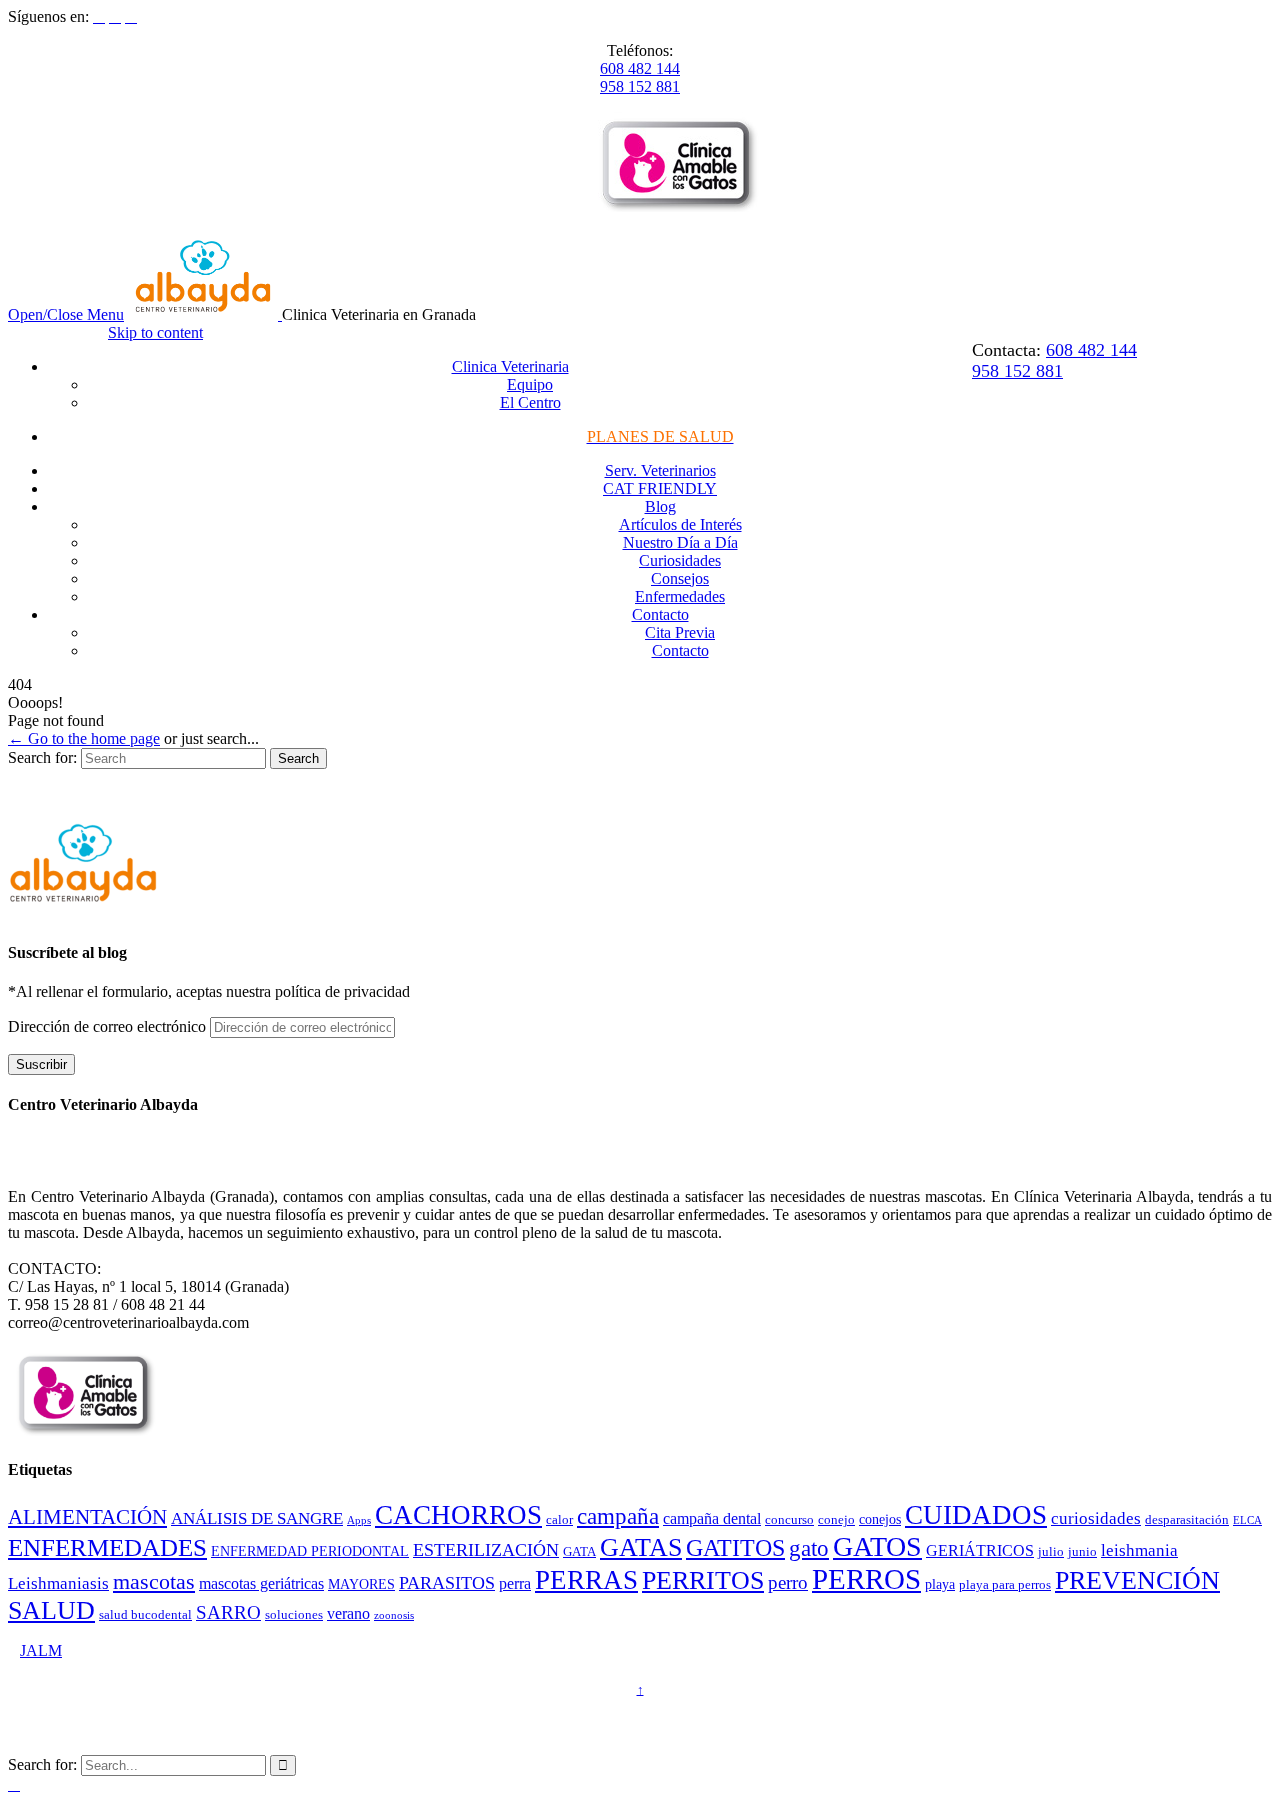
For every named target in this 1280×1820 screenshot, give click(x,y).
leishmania (1139, 1550)
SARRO (228, 1612)
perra (515, 1583)
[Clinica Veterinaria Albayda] (205, 314)
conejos (880, 1519)
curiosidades (1096, 1518)
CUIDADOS (976, 1515)
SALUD (51, 1610)
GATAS (641, 1547)
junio (1082, 1552)
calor (559, 1520)
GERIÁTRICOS (980, 1550)
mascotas (154, 1581)
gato (809, 1548)
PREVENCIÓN (1137, 1580)
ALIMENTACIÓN (87, 1517)
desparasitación (1187, 1520)
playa (940, 1584)
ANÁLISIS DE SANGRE (257, 1518)
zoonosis (394, 1615)
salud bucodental (145, 1615)
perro (788, 1582)
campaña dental (712, 1518)
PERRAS (586, 1580)
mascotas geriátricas (261, 1583)
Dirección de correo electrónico (109, 1026)
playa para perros (1005, 1585)
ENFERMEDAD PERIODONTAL (310, 1551)
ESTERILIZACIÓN (486, 1550)
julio (1051, 1552)
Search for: (42, 757)
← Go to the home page (84, 738)
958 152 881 (640, 86)
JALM (41, 1650)
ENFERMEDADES (107, 1547)
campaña (618, 1516)
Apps (359, 1520)
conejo (836, 1520)
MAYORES (361, 1584)
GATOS (877, 1546)
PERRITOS (703, 1580)
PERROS (866, 1579)
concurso (789, 1520)
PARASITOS (447, 1583)
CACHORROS (458, 1515)
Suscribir (41, 1064)
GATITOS (735, 1548)
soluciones (294, 1615)
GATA (579, 1552)
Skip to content (155, 332)
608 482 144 (640, 68)
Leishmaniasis (58, 1583)
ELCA (1247, 1520)
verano (348, 1613)
